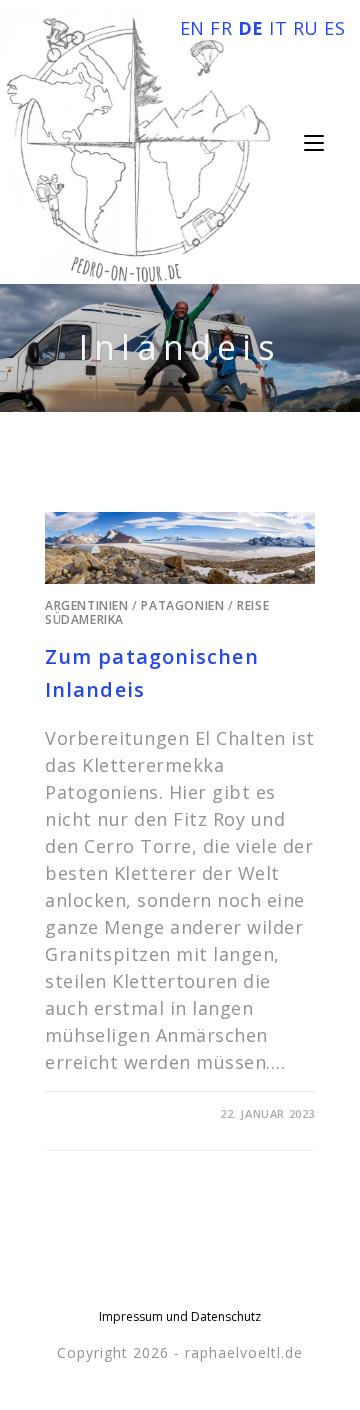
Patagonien (182, 605)
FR (221, 28)
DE (251, 28)
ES (334, 28)
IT (278, 28)
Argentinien (87, 605)
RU (306, 28)
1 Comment (99, 1113)
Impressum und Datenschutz (180, 1316)
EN (192, 28)
